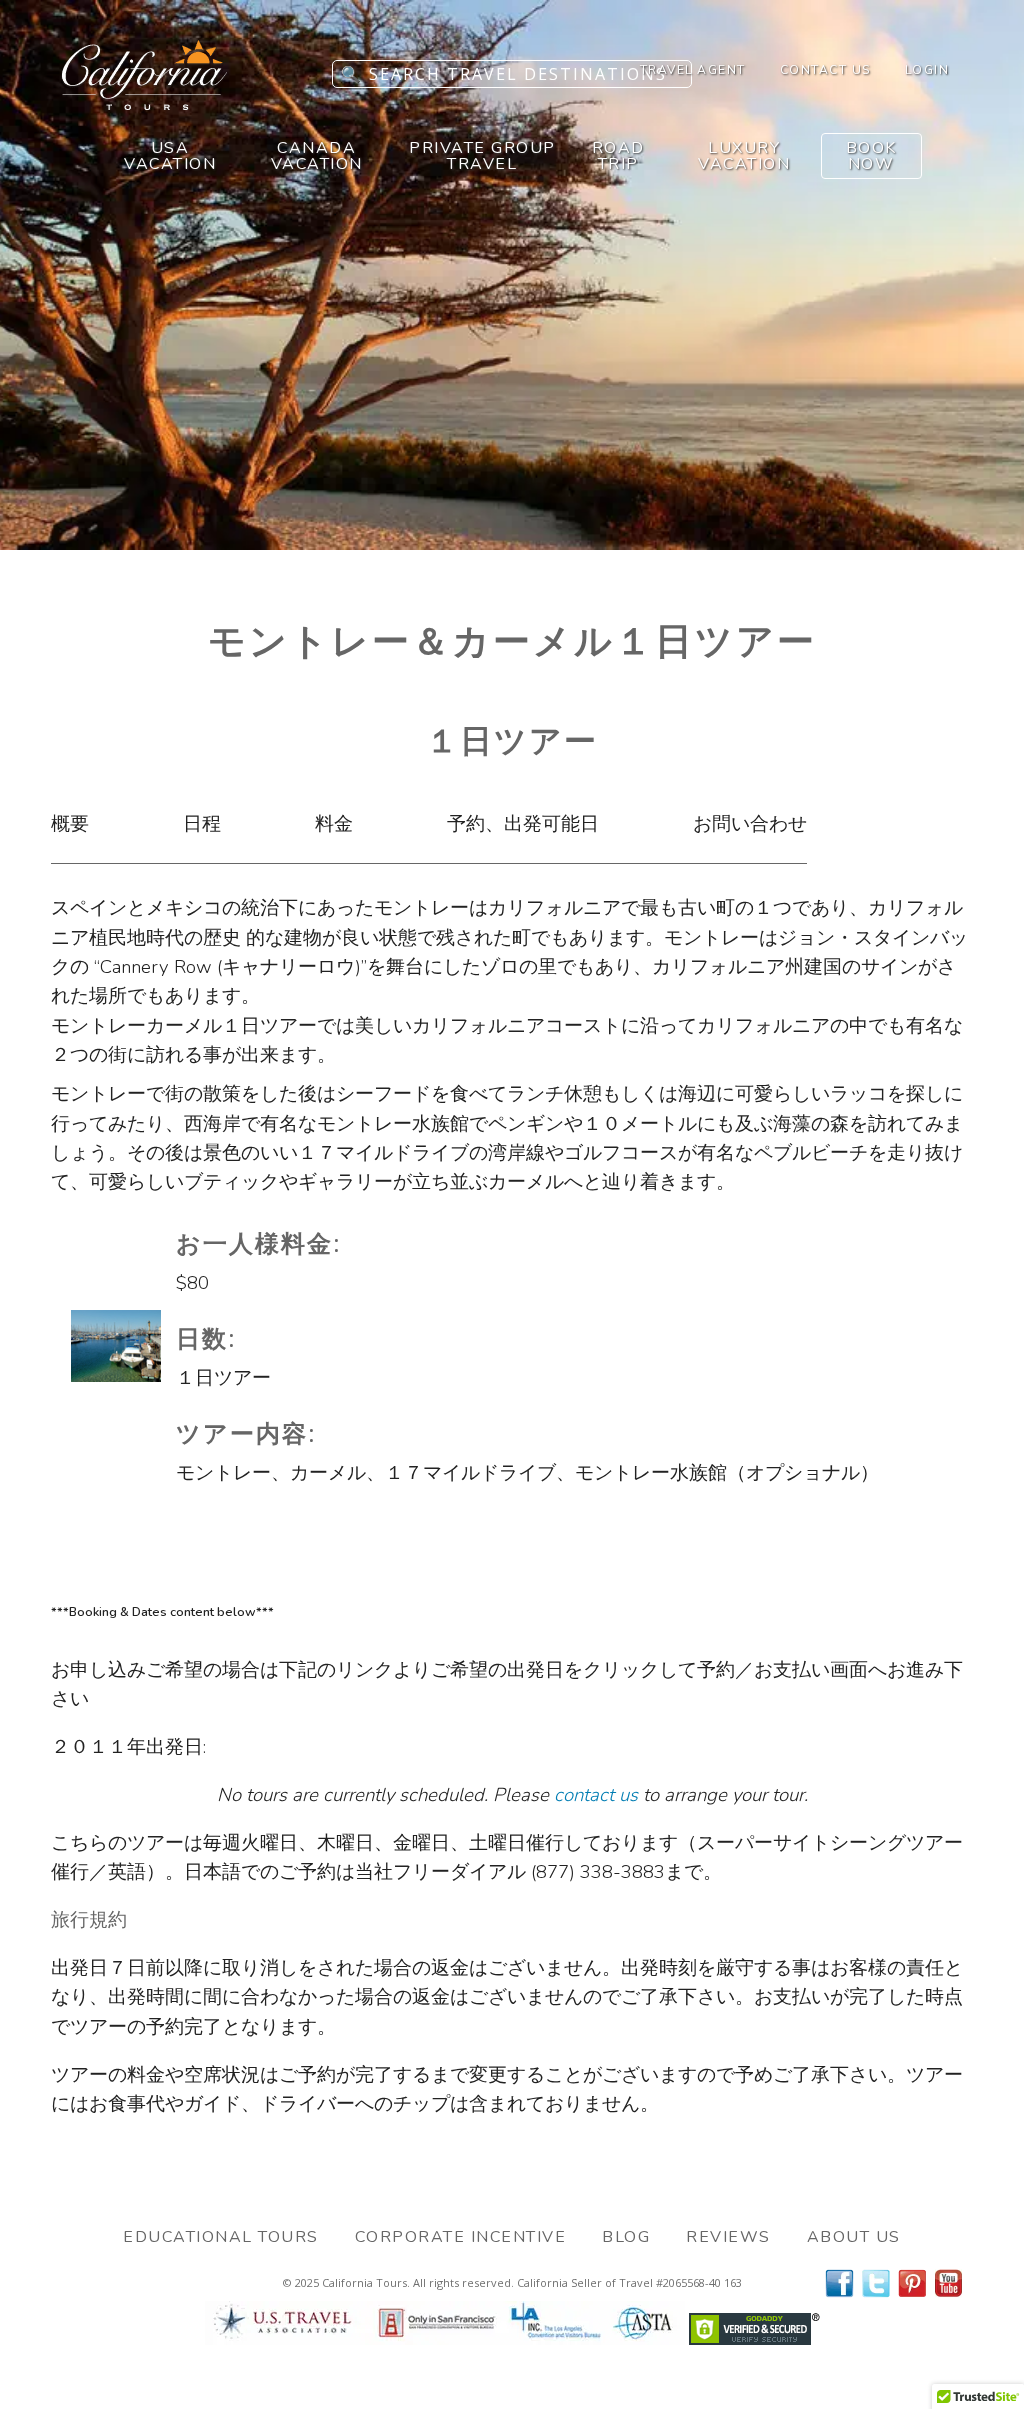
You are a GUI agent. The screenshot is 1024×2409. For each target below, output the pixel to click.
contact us (596, 1795)
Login (927, 70)
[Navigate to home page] (145, 104)
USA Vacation (170, 156)
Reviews (728, 2237)
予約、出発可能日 (523, 824)
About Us (854, 2237)
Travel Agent (693, 70)
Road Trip (618, 156)
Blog (626, 2237)
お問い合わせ (750, 824)
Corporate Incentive (461, 2237)
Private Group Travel (482, 156)
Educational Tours (221, 2237)
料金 (334, 824)
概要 (70, 824)
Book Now (871, 156)
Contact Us (825, 70)
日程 (202, 824)
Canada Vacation (317, 156)
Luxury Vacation (744, 156)
